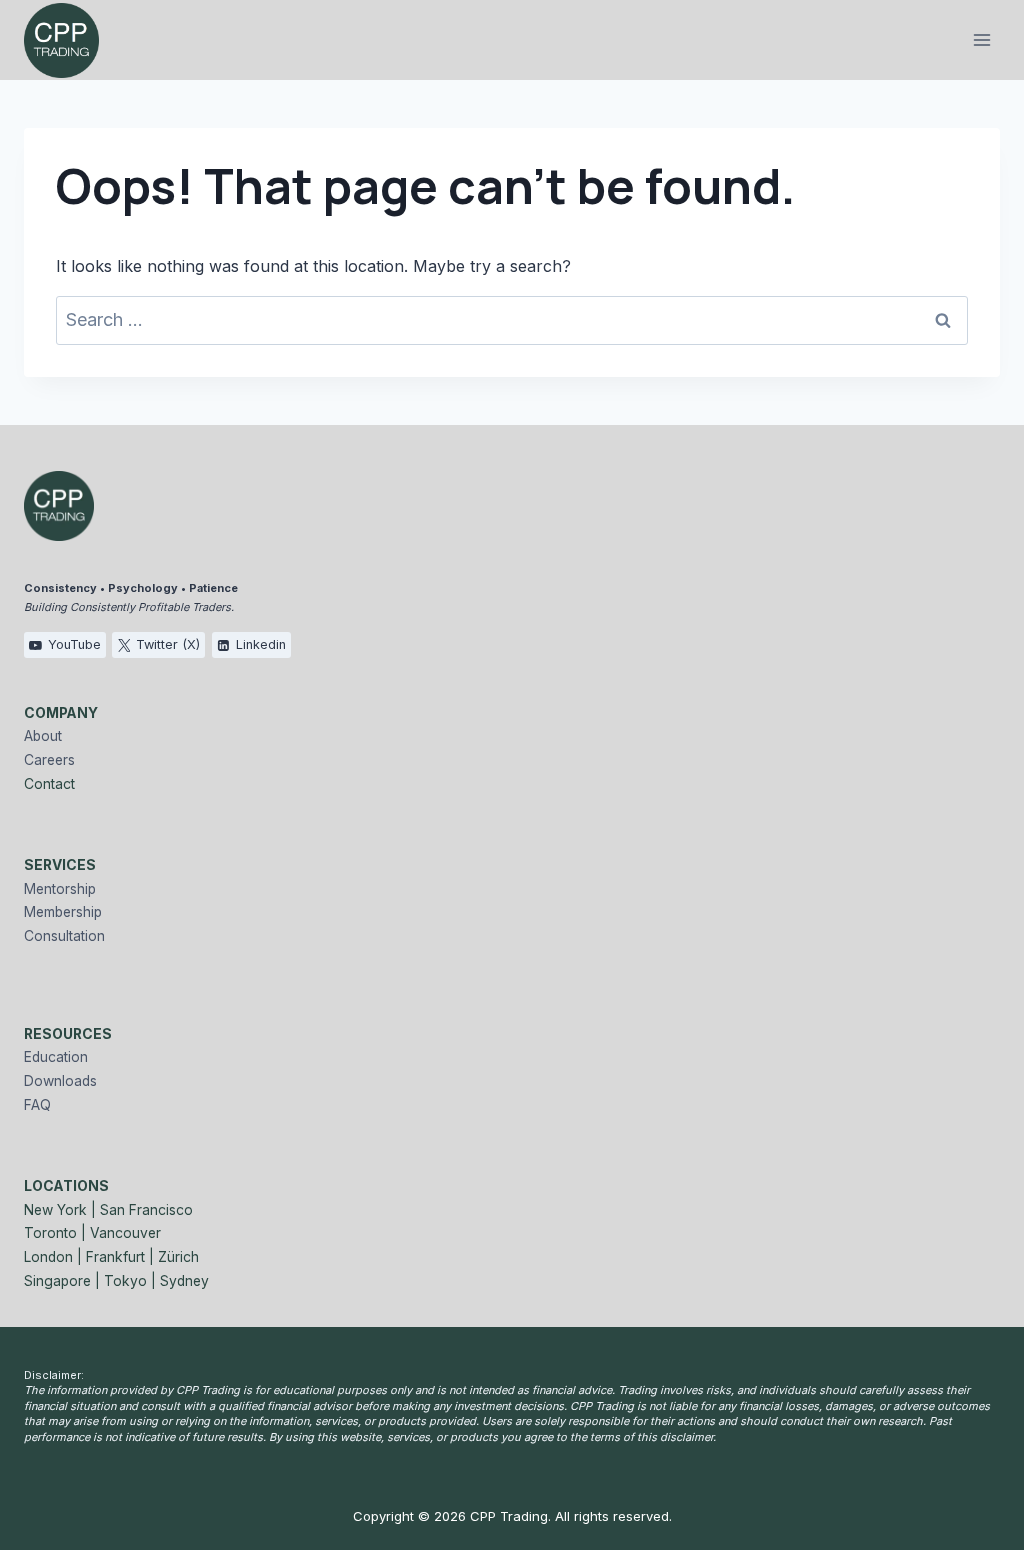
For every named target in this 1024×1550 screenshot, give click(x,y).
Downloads (60, 1081)
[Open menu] (981, 39)
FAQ (37, 1105)
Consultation (64, 936)
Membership (63, 912)
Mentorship (60, 889)
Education (56, 1057)
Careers (49, 760)
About (43, 736)
